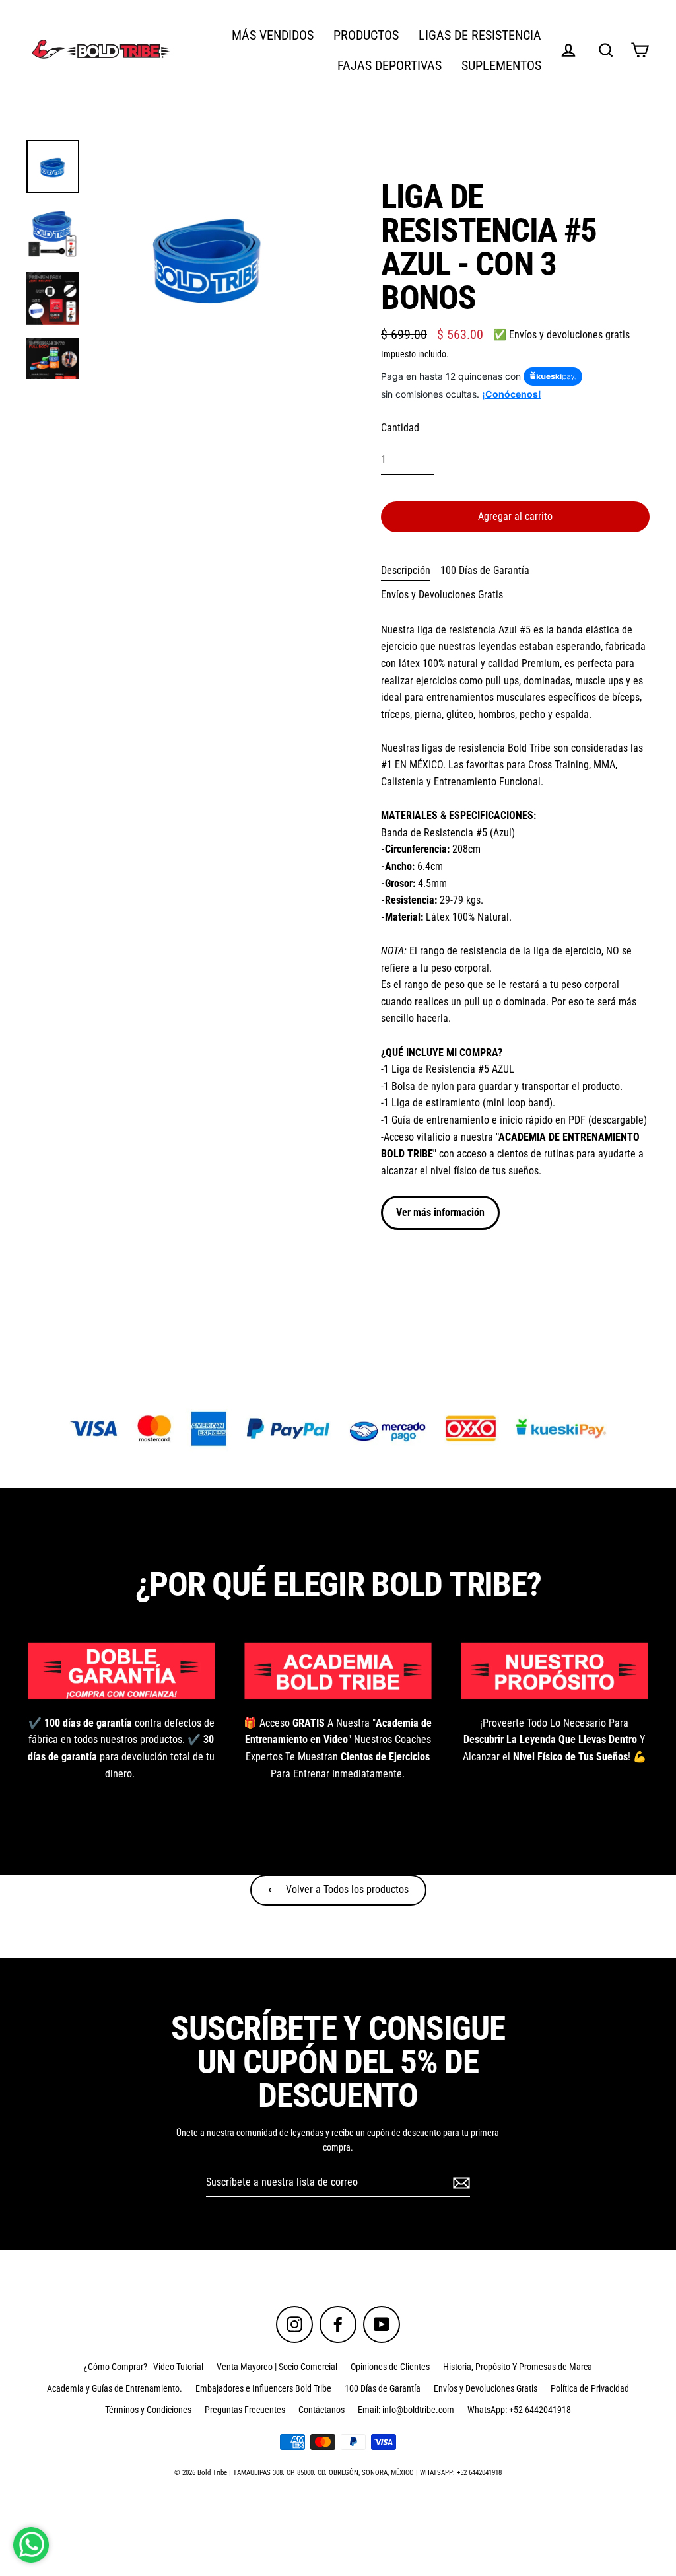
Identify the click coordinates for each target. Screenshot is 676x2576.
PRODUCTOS (366, 35)
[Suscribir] (459, 2183)
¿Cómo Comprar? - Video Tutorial (144, 2367)
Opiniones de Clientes (390, 2367)
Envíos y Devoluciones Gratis (442, 595)
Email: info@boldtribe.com (406, 2410)
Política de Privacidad (590, 2388)
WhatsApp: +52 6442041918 (519, 2410)
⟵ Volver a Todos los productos (338, 1889)
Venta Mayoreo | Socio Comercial (277, 2367)
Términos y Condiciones (148, 2410)
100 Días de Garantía (485, 570)
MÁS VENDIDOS (273, 35)
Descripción (406, 570)
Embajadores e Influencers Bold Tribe (263, 2388)
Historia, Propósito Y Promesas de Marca (518, 2367)
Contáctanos (321, 2410)
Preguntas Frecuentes (245, 2410)
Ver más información (440, 1212)
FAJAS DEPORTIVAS (389, 66)
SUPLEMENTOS (501, 66)
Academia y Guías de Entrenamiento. (115, 2388)
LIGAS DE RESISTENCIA (480, 35)
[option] (338, 1429)
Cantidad (400, 428)
